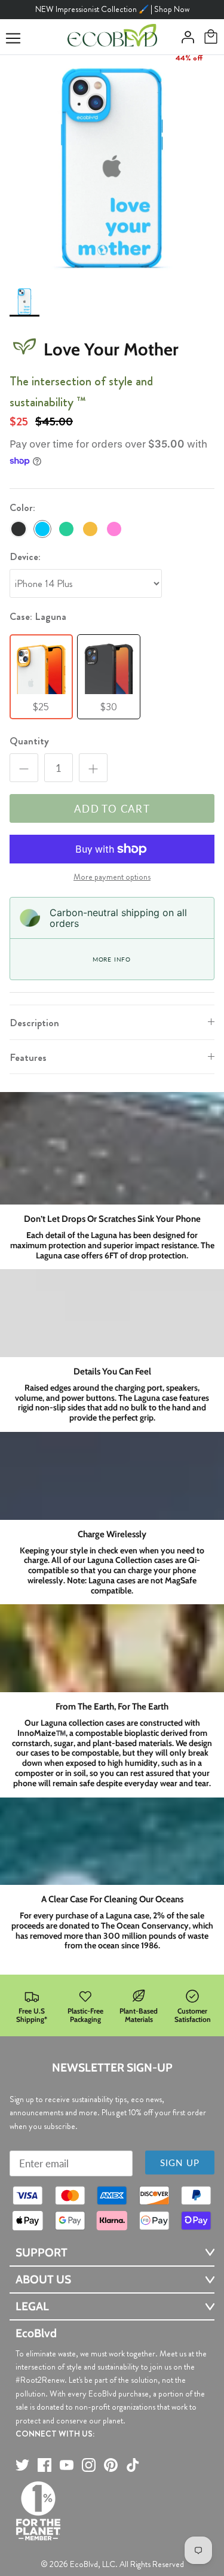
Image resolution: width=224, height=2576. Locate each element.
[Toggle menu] (13, 38)
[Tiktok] (133, 2465)
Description (34, 1023)
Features (28, 1057)
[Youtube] (67, 2465)
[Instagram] (89, 2465)
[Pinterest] (111, 2465)
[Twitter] (22, 2465)
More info (112, 959)
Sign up (180, 2163)
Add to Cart (112, 809)
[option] (112, 167)
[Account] (185, 37)
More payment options (112, 877)
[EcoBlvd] (112, 37)
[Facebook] (45, 2465)
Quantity (29, 741)
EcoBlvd (84, 2564)
